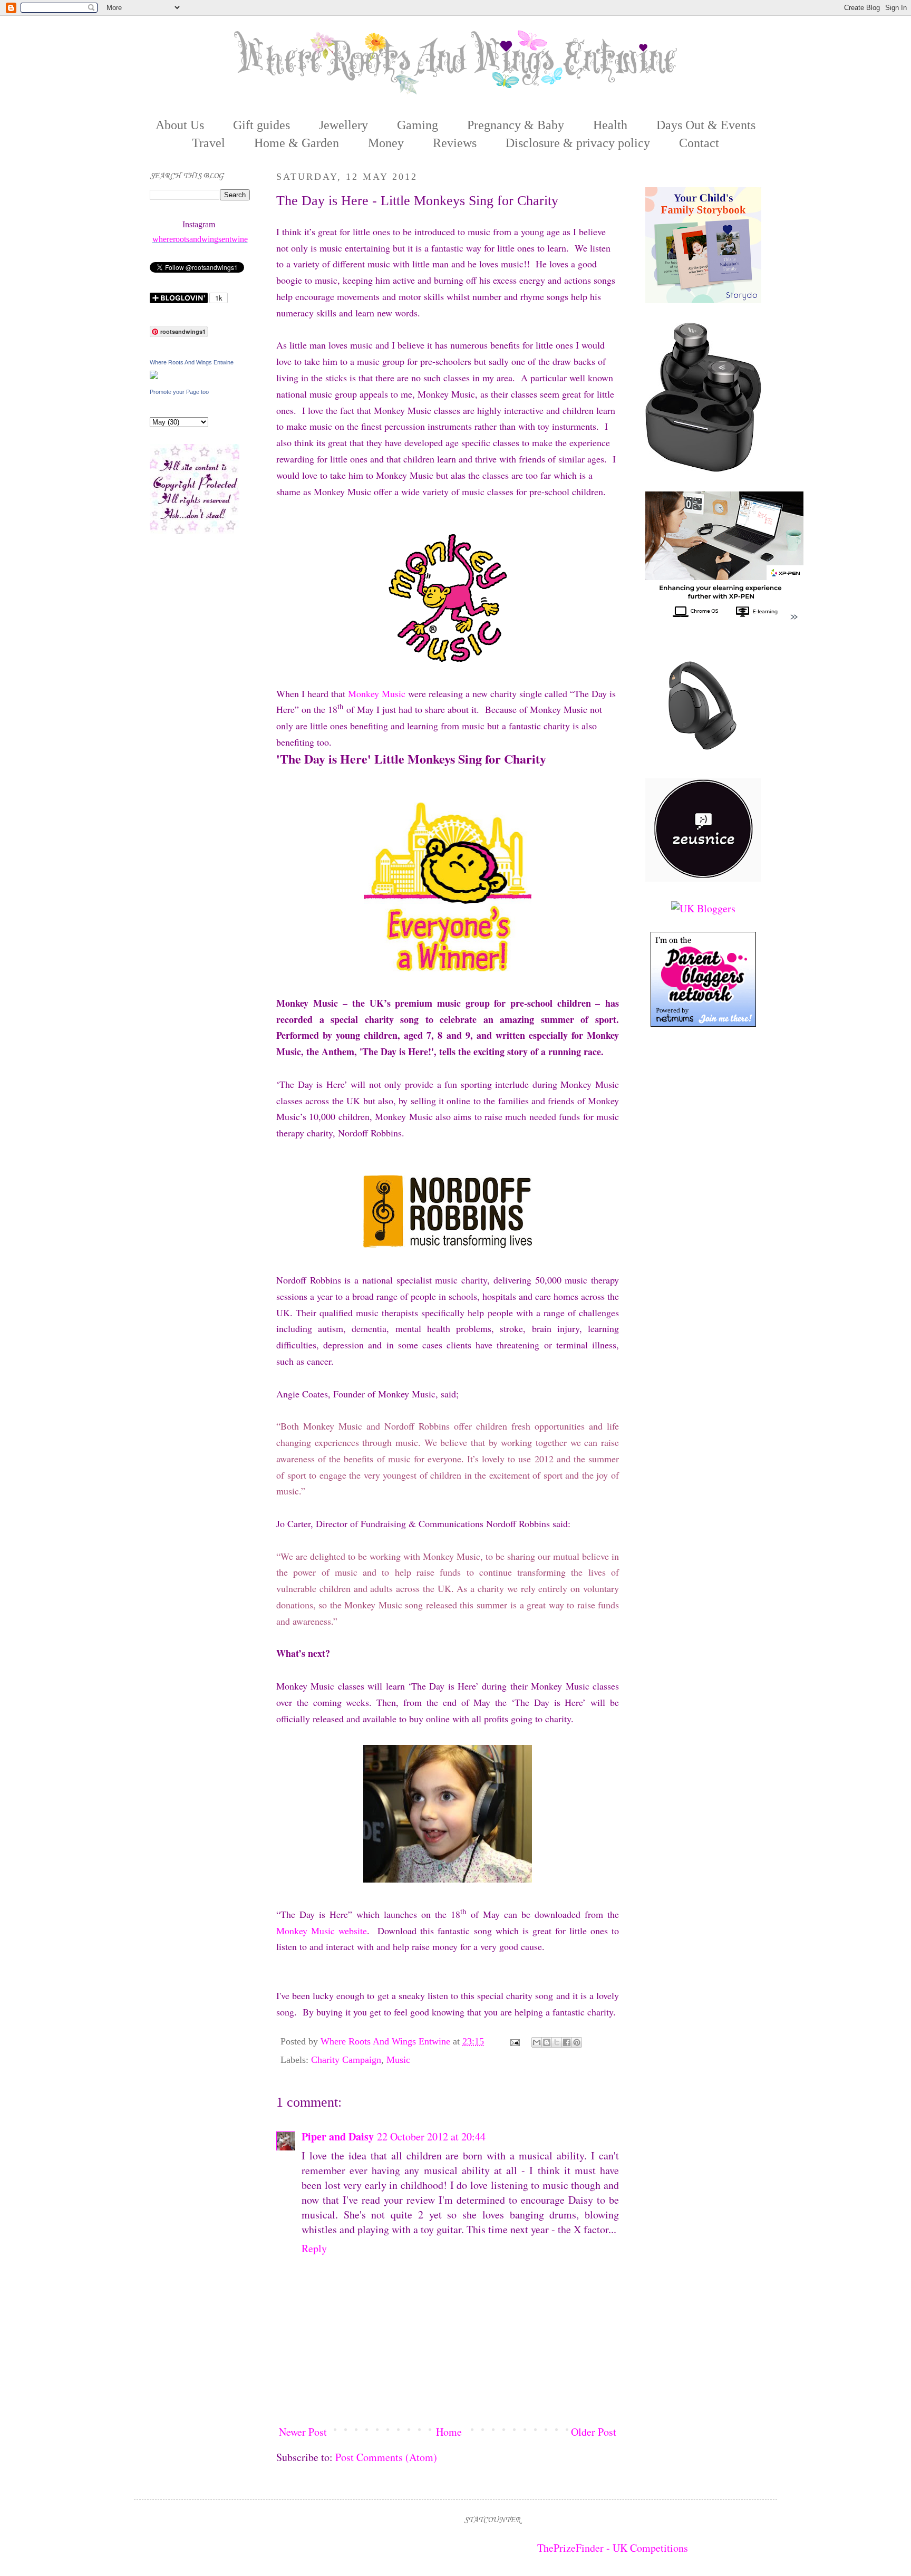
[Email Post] (514, 2041)
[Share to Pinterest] (577, 2042)
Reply (314, 2248)
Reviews (455, 143)
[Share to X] (557, 2042)
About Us (180, 125)
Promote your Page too (179, 392)
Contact (699, 143)
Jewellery (343, 125)
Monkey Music (377, 693)
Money (386, 143)
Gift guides (261, 125)
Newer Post (303, 2432)
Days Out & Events (706, 125)
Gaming (418, 125)
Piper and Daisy (338, 2136)
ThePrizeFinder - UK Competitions (613, 2548)
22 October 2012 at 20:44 (431, 2136)
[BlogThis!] (547, 2042)
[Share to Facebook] (567, 2042)
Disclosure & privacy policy (578, 143)
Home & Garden (297, 143)
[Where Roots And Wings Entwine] (154, 375)
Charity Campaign (346, 2060)
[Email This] (537, 2042)
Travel (209, 143)
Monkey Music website (322, 1931)
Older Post (594, 2432)
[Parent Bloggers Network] (703, 1023)
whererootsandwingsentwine (200, 239)
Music (398, 2060)
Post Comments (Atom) (386, 2457)
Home (449, 2432)
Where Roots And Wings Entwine (387, 2041)
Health (610, 125)
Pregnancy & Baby (516, 125)
